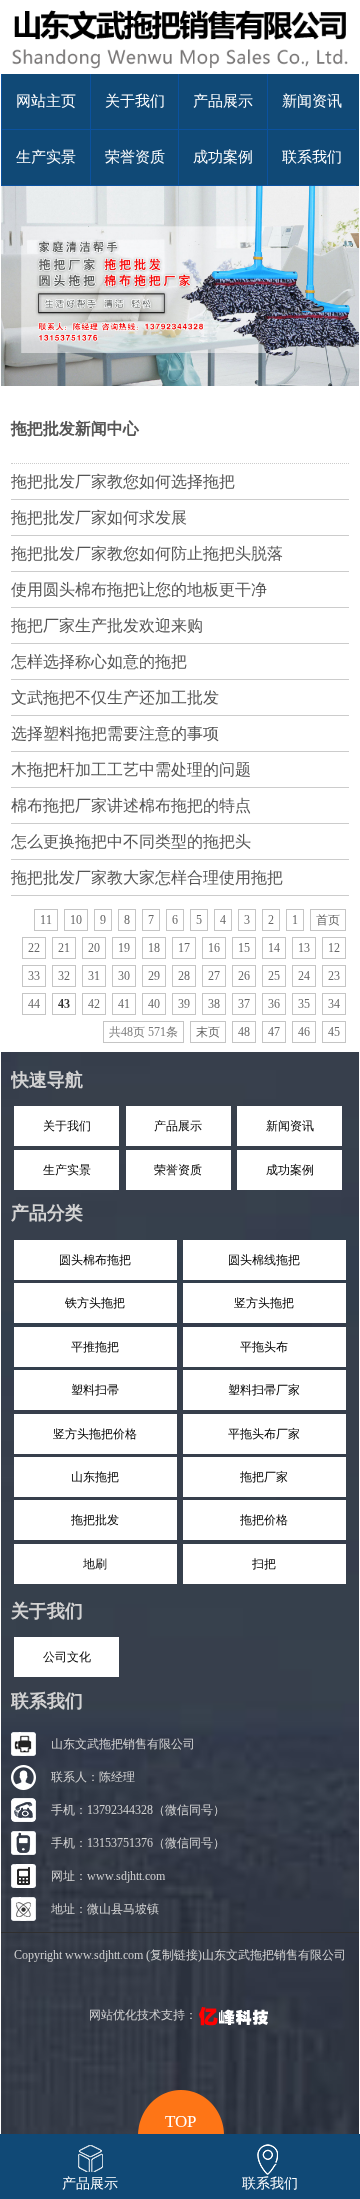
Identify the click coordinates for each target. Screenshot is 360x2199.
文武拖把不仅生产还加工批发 (115, 697)
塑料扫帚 (95, 1390)
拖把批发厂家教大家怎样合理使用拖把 (147, 877)
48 (244, 1032)
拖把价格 (264, 1520)
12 (334, 948)
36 (274, 1004)
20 (94, 948)
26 (244, 976)
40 (154, 1004)
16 (214, 948)
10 (76, 920)
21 (64, 948)
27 (214, 976)
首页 (328, 920)
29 (154, 976)
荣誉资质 (135, 157)
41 (124, 1004)
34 (334, 1004)
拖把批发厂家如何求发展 (99, 517)
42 (94, 1004)
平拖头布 (264, 1347)
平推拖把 (95, 1347)
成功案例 (223, 157)
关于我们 (135, 101)
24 (304, 976)
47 (274, 1032)
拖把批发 (95, 1520)
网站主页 (46, 101)
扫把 (264, 1564)
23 (334, 976)
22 (34, 948)
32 (64, 976)
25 (274, 976)
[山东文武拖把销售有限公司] (180, 70)
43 (64, 1004)
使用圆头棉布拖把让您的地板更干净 (139, 589)
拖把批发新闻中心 (75, 428)
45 (334, 1032)
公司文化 (67, 1657)
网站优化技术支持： (143, 2015)
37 (244, 1004)
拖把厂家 (264, 1477)
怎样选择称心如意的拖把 (99, 661)
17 (184, 948)
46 (304, 1032)
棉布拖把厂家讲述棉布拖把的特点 (131, 805)
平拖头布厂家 (264, 1434)
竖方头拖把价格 (95, 1434)
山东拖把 (95, 1477)
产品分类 (47, 1213)
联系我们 (312, 157)
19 (124, 948)
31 (94, 976)
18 (154, 948)
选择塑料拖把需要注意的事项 (115, 733)
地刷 (95, 1564)
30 (124, 976)
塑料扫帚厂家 (264, 1390)
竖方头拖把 (264, 1303)
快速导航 (47, 1080)
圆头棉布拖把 (95, 1260)
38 (214, 1004)
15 (244, 948)
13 (304, 948)
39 (184, 1004)
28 (184, 976)
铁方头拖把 (95, 1303)
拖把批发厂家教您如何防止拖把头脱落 (147, 553)
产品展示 (223, 101)
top (180, 2119)
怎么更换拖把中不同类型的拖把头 (131, 841)
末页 (208, 1032)
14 (274, 948)
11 (46, 920)
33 (34, 976)
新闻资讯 (312, 101)
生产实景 (46, 157)
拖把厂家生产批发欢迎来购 (107, 625)
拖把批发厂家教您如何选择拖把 (123, 481)
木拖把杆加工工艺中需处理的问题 (131, 769)
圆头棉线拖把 (264, 1260)
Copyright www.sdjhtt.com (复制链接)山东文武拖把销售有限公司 (180, 1955)
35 (304, 1004)
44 (34, 1004)
